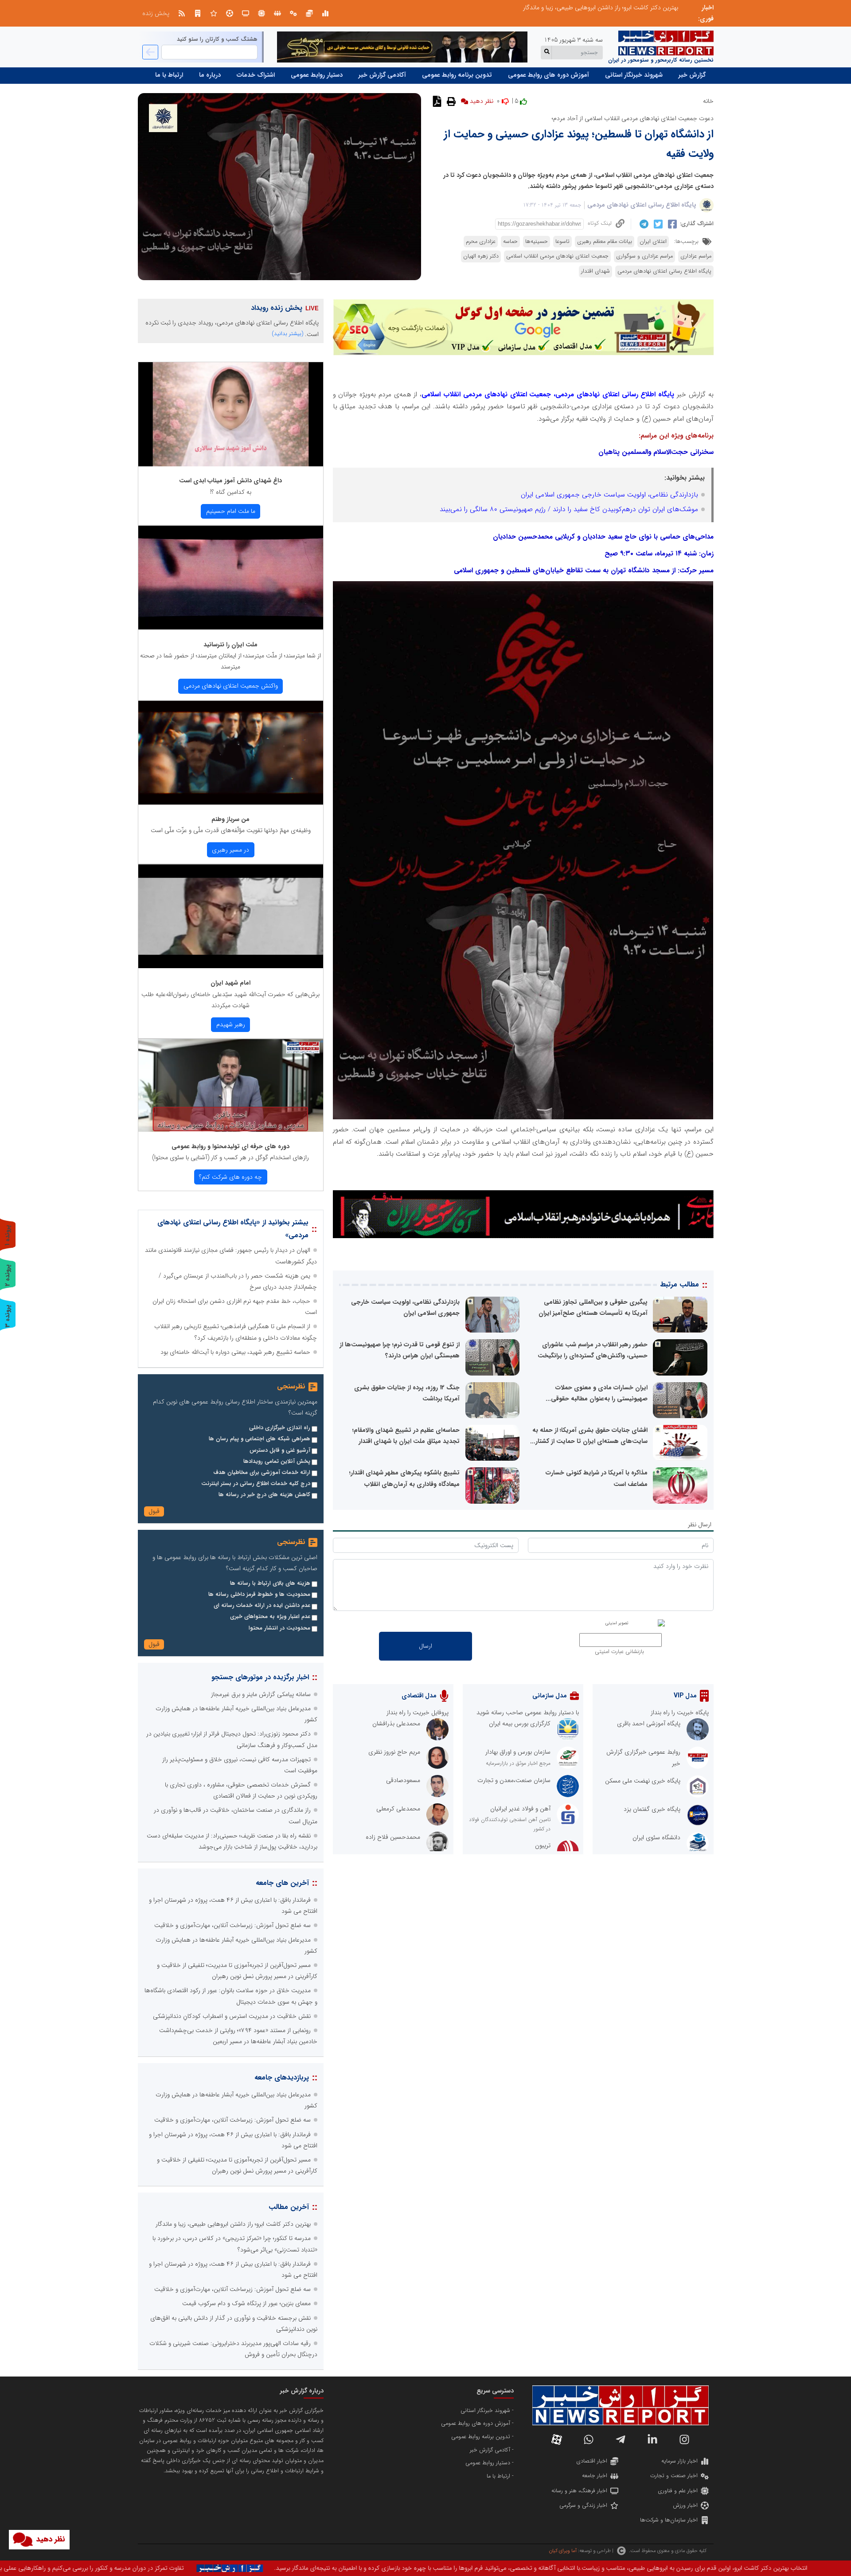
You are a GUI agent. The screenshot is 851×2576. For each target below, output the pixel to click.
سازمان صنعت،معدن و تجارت (514, 1780)
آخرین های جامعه (282, 1883)
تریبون (543, 1845)
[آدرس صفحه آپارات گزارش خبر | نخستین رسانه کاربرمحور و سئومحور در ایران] (557, 2439)
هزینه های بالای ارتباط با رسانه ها (270, 1583)
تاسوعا (562, 242)
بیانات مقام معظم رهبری (605, 242)
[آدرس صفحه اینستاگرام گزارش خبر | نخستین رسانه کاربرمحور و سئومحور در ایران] (684, 2439)
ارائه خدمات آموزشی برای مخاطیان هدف (262, 1473)
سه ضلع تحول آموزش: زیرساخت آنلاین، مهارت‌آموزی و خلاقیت (232, 1925)
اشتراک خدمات (256, 75)
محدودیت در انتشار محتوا (279, 1628)
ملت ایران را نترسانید (230, 645)
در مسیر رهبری (230, 850)
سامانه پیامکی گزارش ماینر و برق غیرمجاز (261, 1694)
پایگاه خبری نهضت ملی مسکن (643, 1781)
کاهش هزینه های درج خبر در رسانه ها (264, 1495)
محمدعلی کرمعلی (398, 1809)
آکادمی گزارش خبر (382, 75)
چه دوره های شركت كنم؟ (230, 1177)
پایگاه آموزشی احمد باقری (649, 1724)
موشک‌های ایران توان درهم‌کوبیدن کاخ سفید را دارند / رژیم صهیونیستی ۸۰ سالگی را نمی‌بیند (569, 509)
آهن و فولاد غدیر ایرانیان (520, 1809)
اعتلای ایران (653, 242)
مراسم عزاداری (696, 256)
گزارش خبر (692, 75)
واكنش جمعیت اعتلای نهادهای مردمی (231, 686)
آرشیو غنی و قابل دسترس (280, 1450)
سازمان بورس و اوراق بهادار (518, 1752)
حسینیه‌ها (537, 242)
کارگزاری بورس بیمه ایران (520, 1724)
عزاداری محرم (481, 242)
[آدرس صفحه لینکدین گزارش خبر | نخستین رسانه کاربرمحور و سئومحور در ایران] (652, 2439)
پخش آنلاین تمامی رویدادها (277, 1462)
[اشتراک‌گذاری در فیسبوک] (671, 224)
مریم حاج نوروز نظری (394, 1752)
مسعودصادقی (403, 1780)
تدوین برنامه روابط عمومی (457, 75)
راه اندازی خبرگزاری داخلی (280, 1428)
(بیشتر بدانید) (288, 334)
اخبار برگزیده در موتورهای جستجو (260, 1677)
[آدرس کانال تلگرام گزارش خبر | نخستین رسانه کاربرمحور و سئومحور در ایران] (621, 2439)
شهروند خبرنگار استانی (634, 75)
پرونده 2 (8, 1275)
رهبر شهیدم (231, 1024)
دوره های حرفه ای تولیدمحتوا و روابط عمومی (230, 1146)
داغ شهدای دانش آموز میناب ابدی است (230, 481)
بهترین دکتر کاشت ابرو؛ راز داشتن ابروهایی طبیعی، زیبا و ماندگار (233, 2224)
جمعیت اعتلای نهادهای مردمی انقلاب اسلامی (557, 256)
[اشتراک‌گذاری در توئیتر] (657, 224)
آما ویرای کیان (563, 2551)
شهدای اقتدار (595, 271)
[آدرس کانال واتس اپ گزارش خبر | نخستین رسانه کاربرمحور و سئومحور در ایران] (589, 2439)
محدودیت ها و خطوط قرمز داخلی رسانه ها (259, 1595)
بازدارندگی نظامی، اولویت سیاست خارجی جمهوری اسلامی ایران (609, 495)
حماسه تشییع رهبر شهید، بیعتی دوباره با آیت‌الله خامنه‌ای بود (235, 1352)
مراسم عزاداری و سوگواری (644, 256)
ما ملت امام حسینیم (231, 511)
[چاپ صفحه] (450, 101)
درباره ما (210, 75)
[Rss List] (182, 13)
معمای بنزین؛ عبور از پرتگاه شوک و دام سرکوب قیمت (614, 8)
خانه (708, 101)
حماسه (510, 242)
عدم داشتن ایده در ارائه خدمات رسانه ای (262, 1606)
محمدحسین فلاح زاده (393, 1837)
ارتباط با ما (169, 75)
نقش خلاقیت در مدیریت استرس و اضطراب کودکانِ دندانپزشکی (232, 2016)
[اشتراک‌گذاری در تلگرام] (643, 224)
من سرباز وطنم (230, 819)
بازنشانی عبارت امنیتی (619, 1652)
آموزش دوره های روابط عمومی (548, 75)
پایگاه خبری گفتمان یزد (652, 1809)
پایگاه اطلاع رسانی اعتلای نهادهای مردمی (642, 205)
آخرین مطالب (289, 2207)
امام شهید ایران (230, 983)
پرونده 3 (8, 1316)
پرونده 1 (8, 1235)
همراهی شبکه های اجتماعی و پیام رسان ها (260, 1439)
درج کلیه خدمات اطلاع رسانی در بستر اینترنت (256, 1484)
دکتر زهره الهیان (481, 256)
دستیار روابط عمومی (317, 75)
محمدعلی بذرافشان (396, 1724)
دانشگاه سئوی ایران (656, 1837)
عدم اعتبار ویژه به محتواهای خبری (270, 1617)
